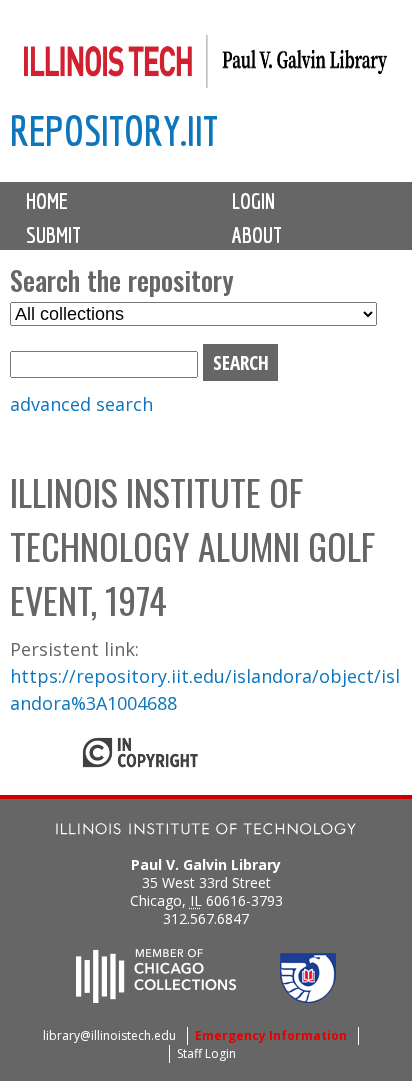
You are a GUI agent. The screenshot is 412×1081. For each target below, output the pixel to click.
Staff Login (206, 1053)
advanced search (81, 404)
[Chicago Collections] (156, 997)
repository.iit (114, 130)
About (257, 235)
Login (253, 201)
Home (47, 201)
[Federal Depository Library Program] (308, 997)
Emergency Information (271, 1035)
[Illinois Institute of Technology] (206, 831)
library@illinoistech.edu (109, 1035)
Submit (53, 235)
